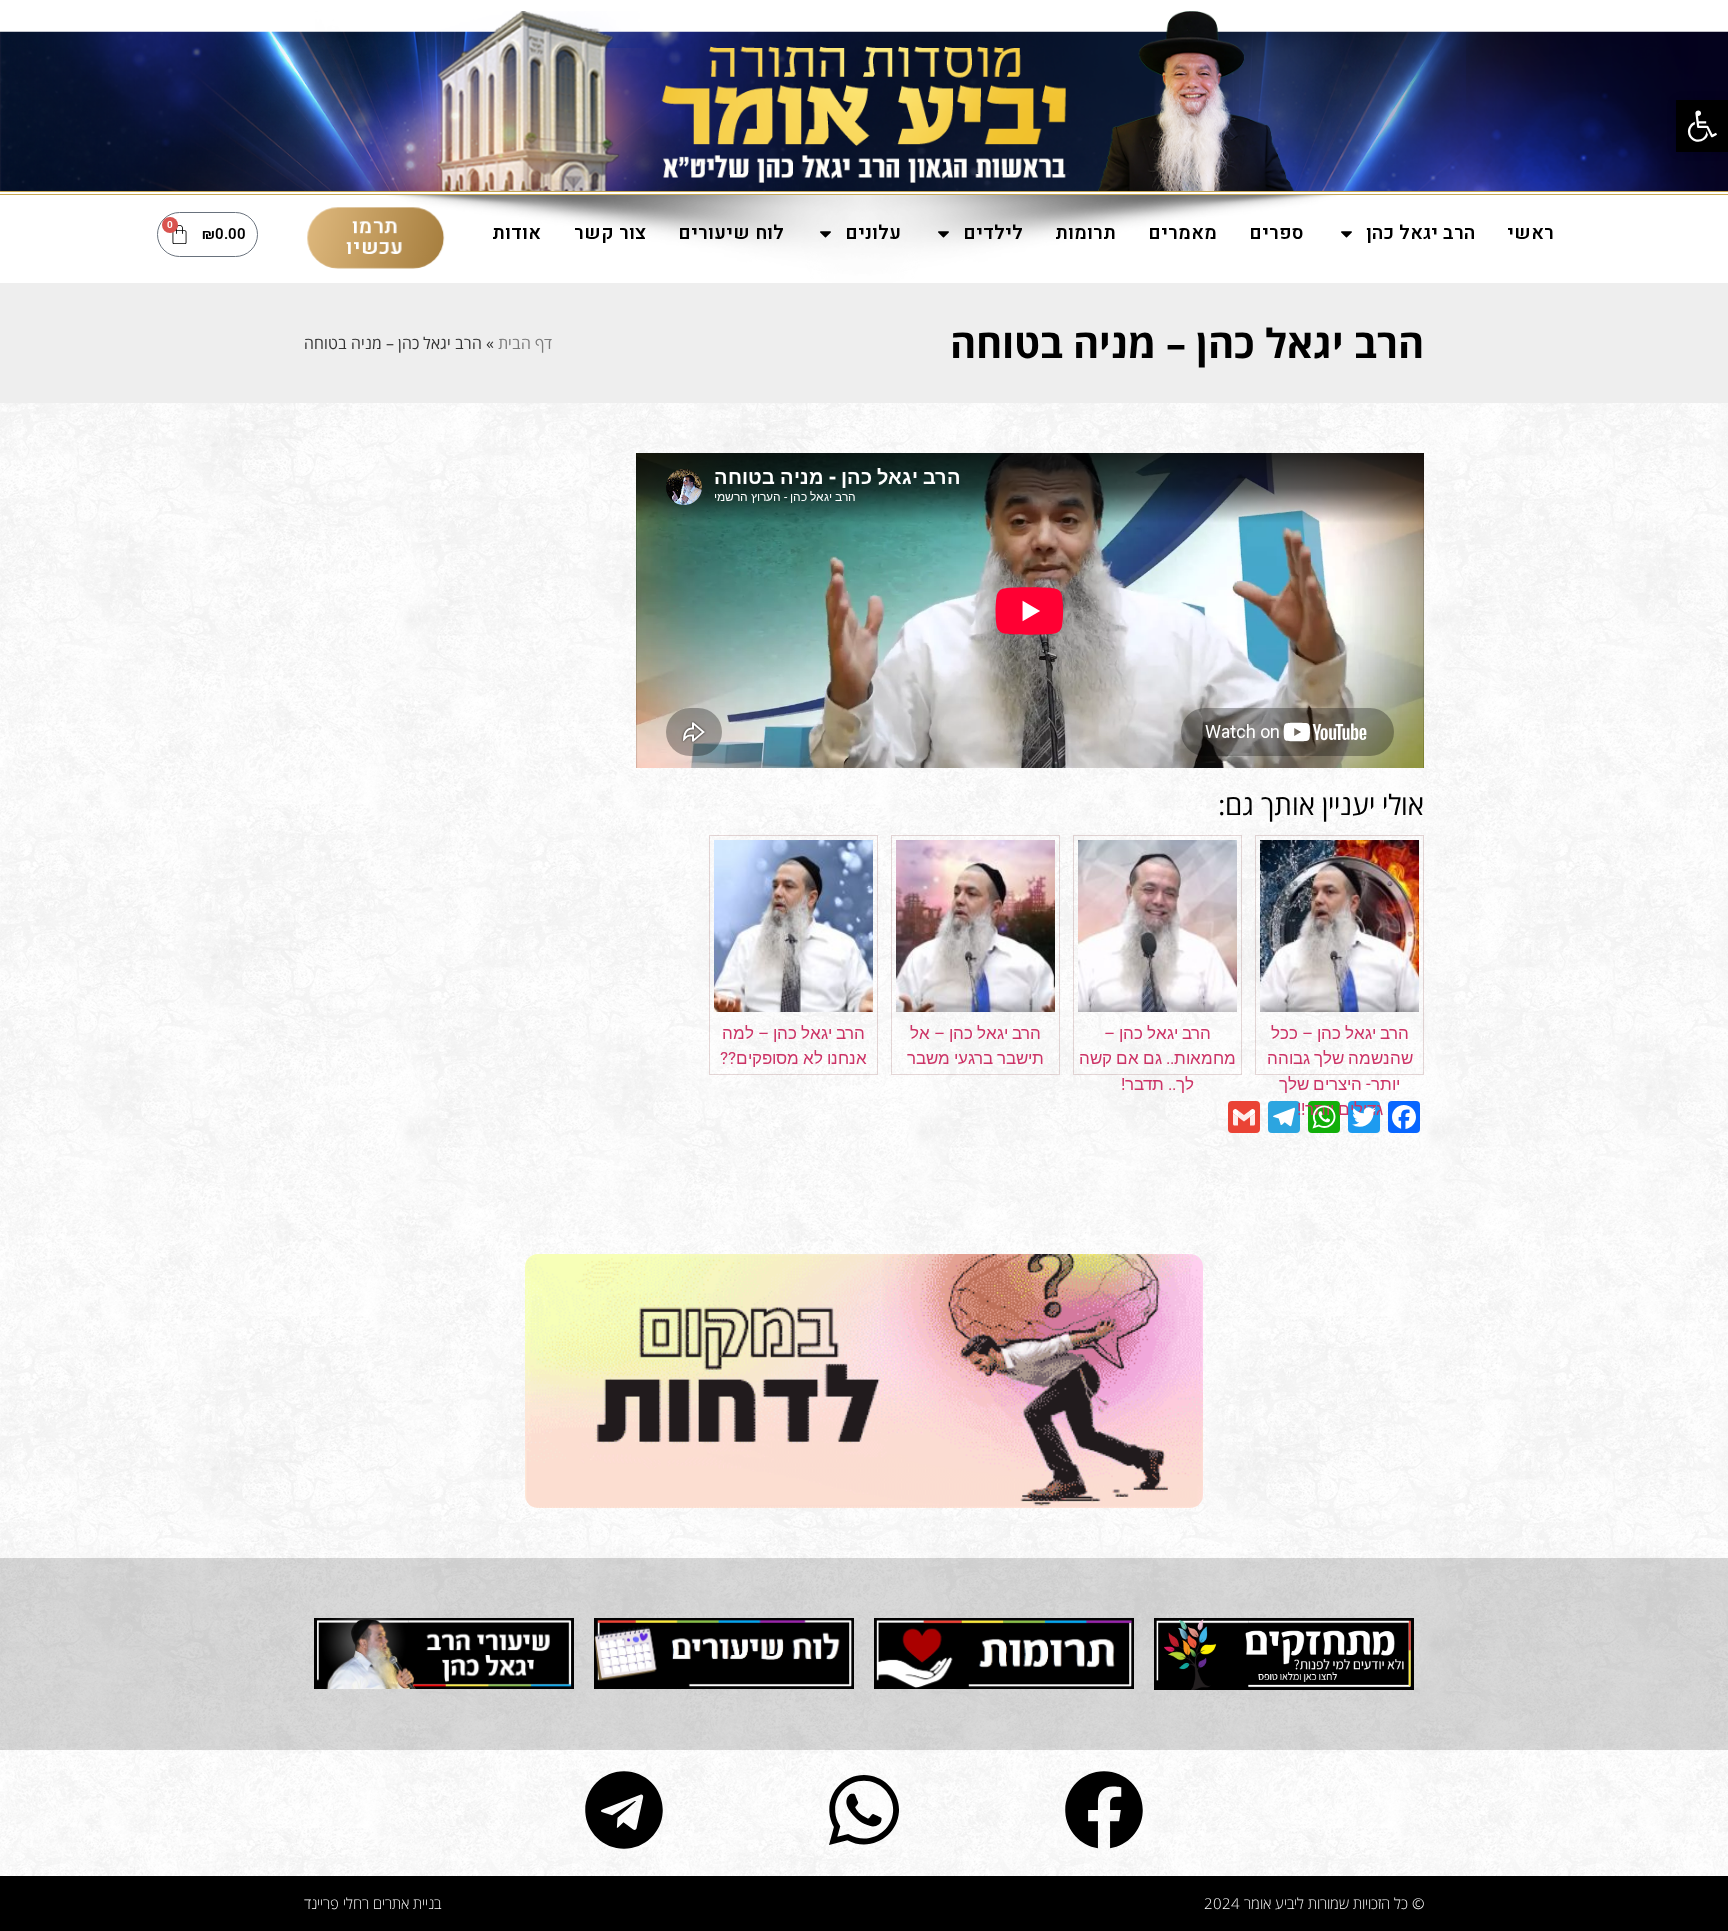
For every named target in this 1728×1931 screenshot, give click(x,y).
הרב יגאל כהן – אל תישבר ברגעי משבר (975, 1046)
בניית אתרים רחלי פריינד (372, 1903)
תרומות (1085, 233)
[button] (1702, 126)
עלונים (873, 233)
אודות (516, 233)
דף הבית (525, 343)
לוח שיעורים (731, 233)
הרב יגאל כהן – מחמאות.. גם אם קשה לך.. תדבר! (1157, 1058)
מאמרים (1182, 233)
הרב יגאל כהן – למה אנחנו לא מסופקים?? (793, 1046)
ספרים (1276, 233)
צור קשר (610, 233)
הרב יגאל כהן (1420, 233)
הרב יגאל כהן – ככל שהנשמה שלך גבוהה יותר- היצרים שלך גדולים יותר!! (1340, 1071)
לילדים (993, 233)
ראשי (1530, 233)
